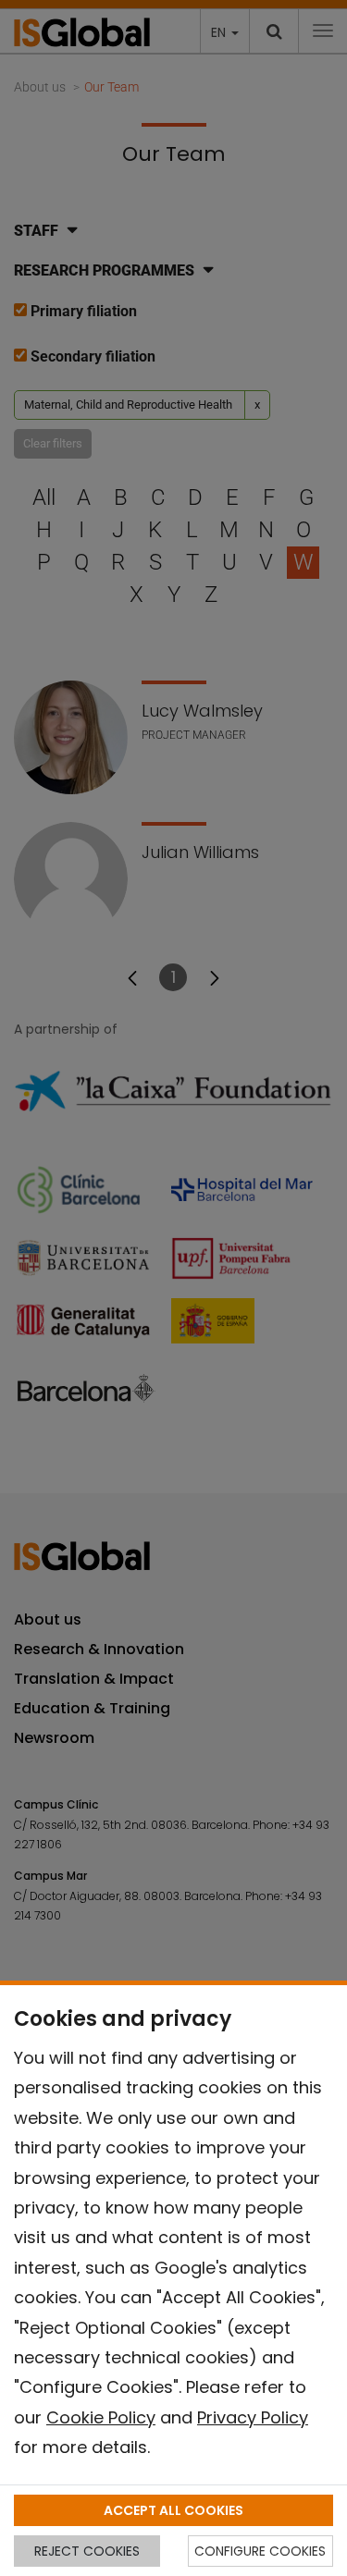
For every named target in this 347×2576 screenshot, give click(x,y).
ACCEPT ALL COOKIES (173, 2510)
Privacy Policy (253, 2417)
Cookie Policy (101, 2417)
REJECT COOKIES (87, 2551)
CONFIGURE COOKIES (260, 2551)
